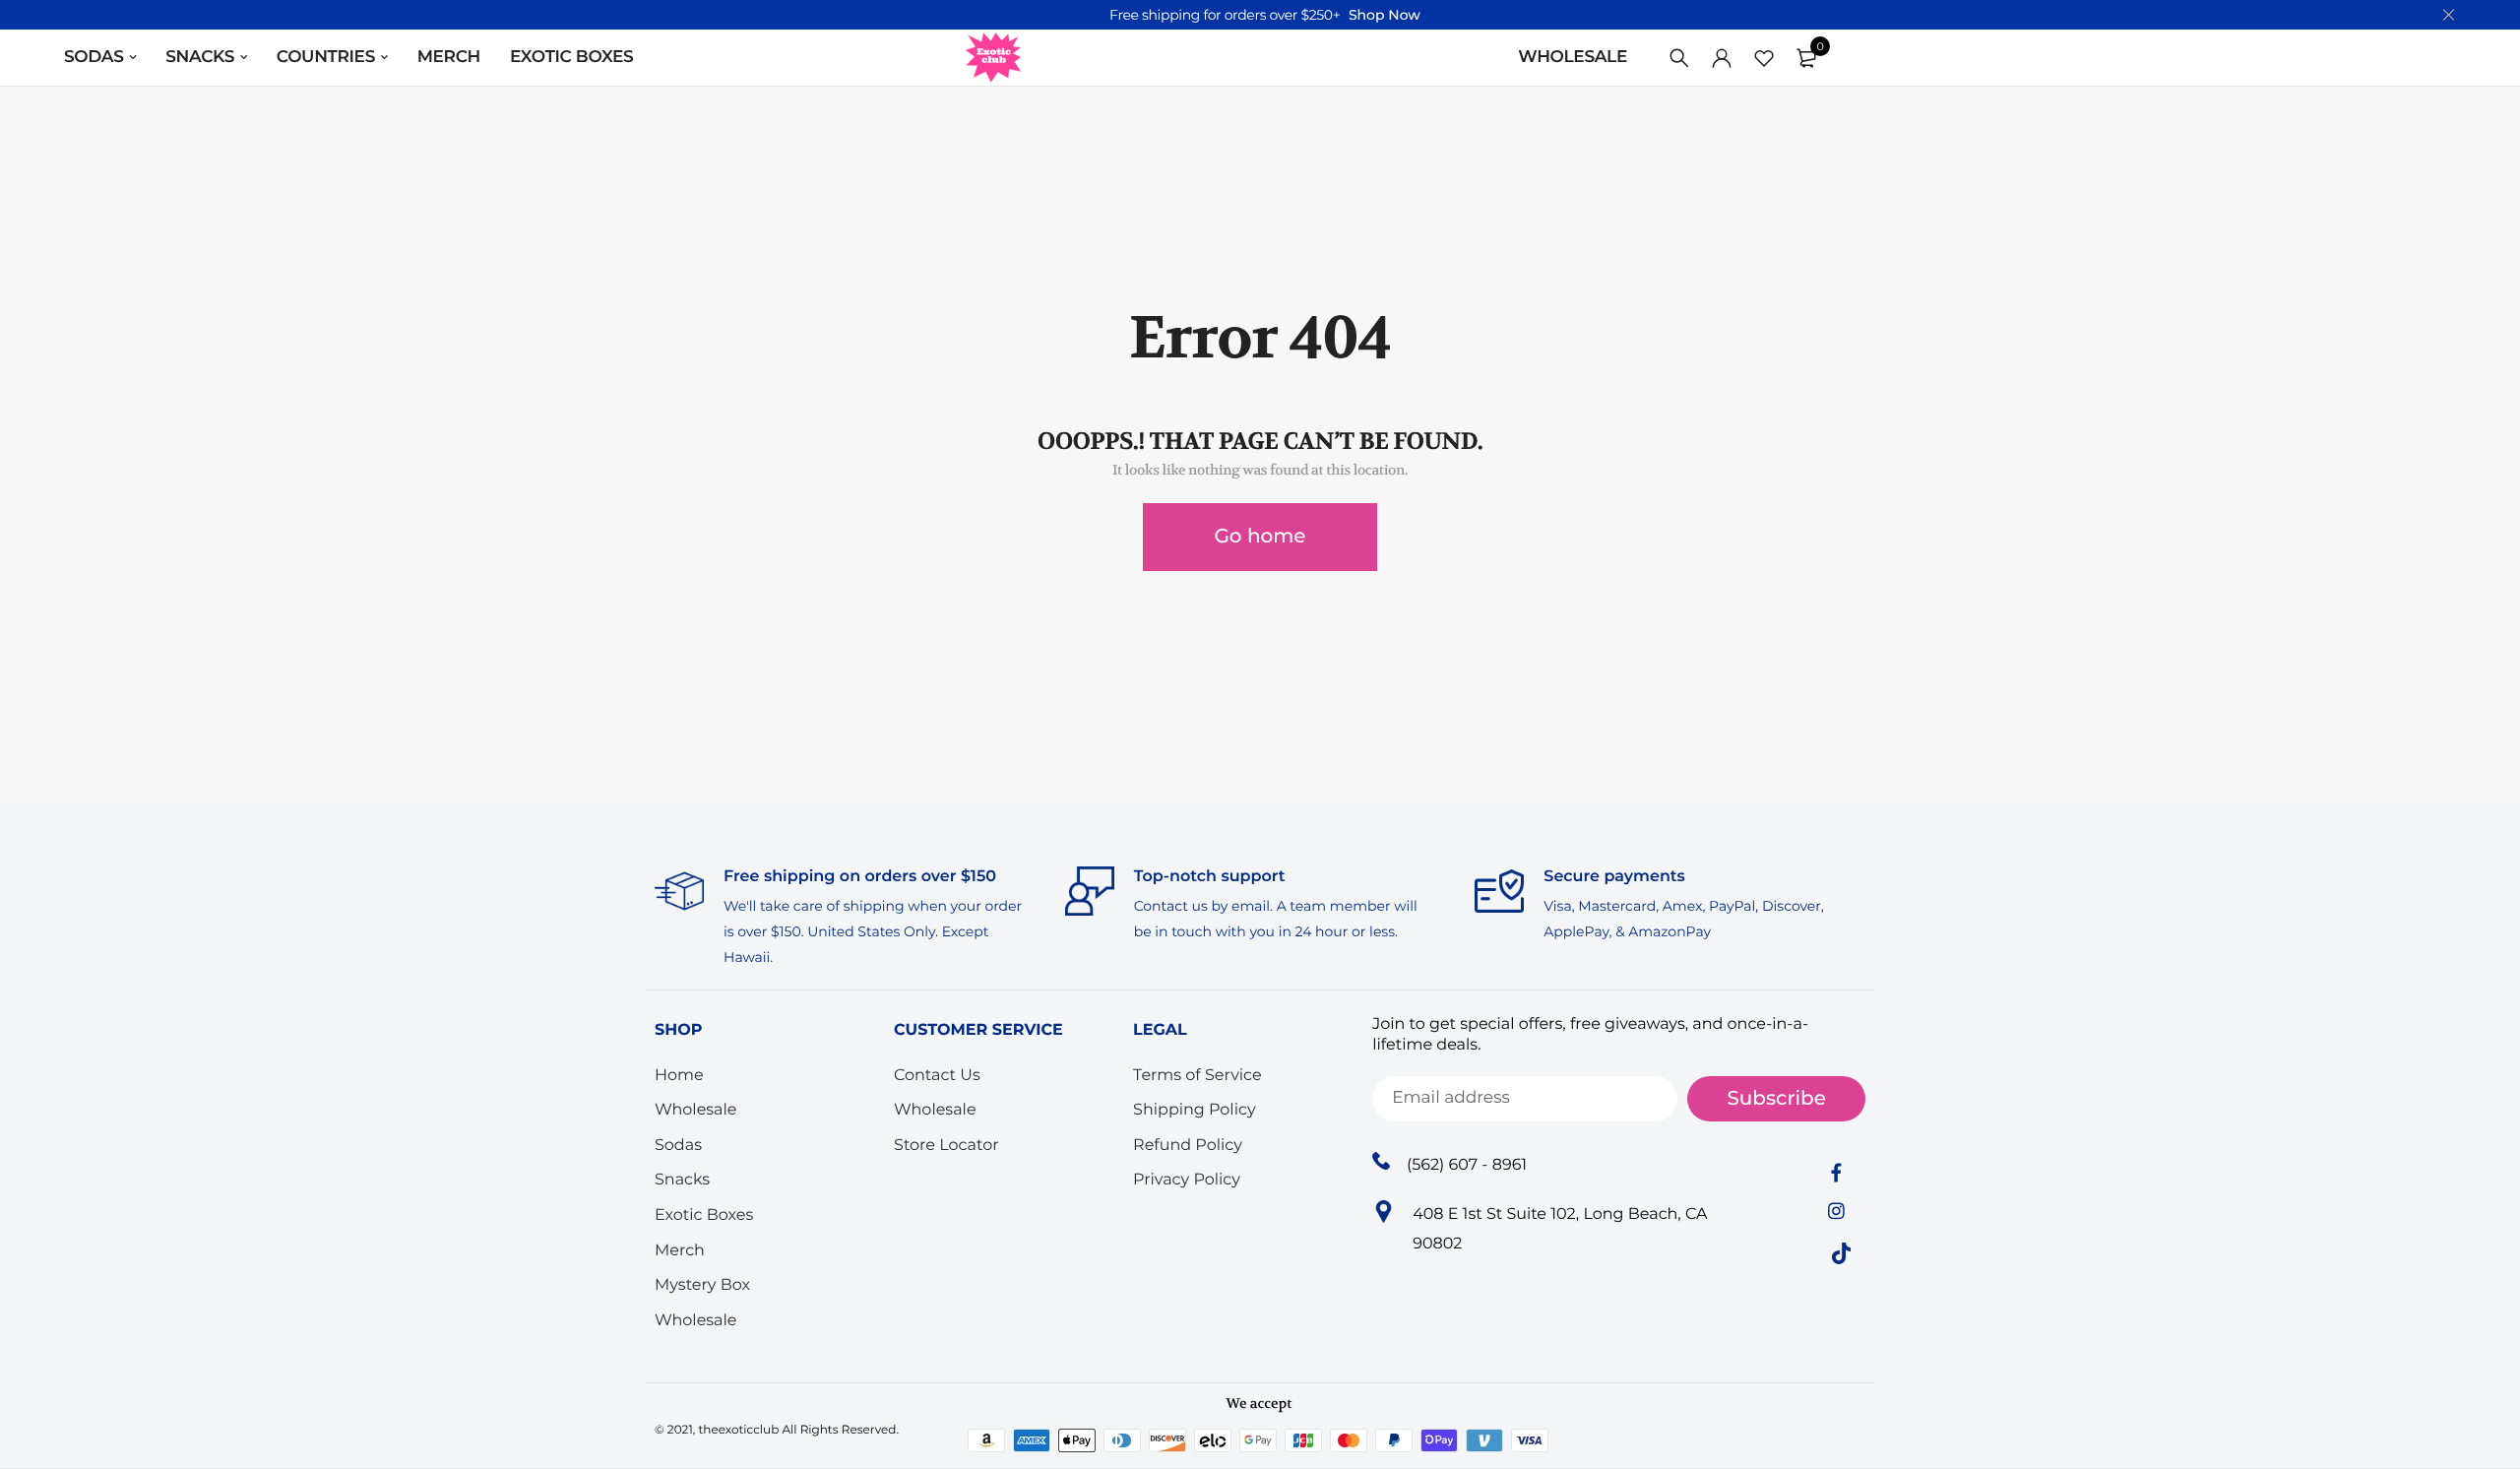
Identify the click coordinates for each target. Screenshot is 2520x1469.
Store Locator (946, 1146)
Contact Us (937, 1076)
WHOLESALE (1573, 57)
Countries (326, 57)
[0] (1806, 58)
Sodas (678, 1146)
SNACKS (200, 57)
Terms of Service (1197, 1076)
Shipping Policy (1194, 1110)
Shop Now (1385, 15)
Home (679, 1076)
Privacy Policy (1187, 1180)
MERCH (449, 57)
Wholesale (696, 1110)
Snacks (682, 1180)
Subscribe (1776, 1099)
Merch (680, 1251)
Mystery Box (702, 1285)
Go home (1260, 537)
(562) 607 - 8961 (1467, 1165)
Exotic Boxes (571, 57)
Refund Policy (1188, 1146)
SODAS (94, 57)
